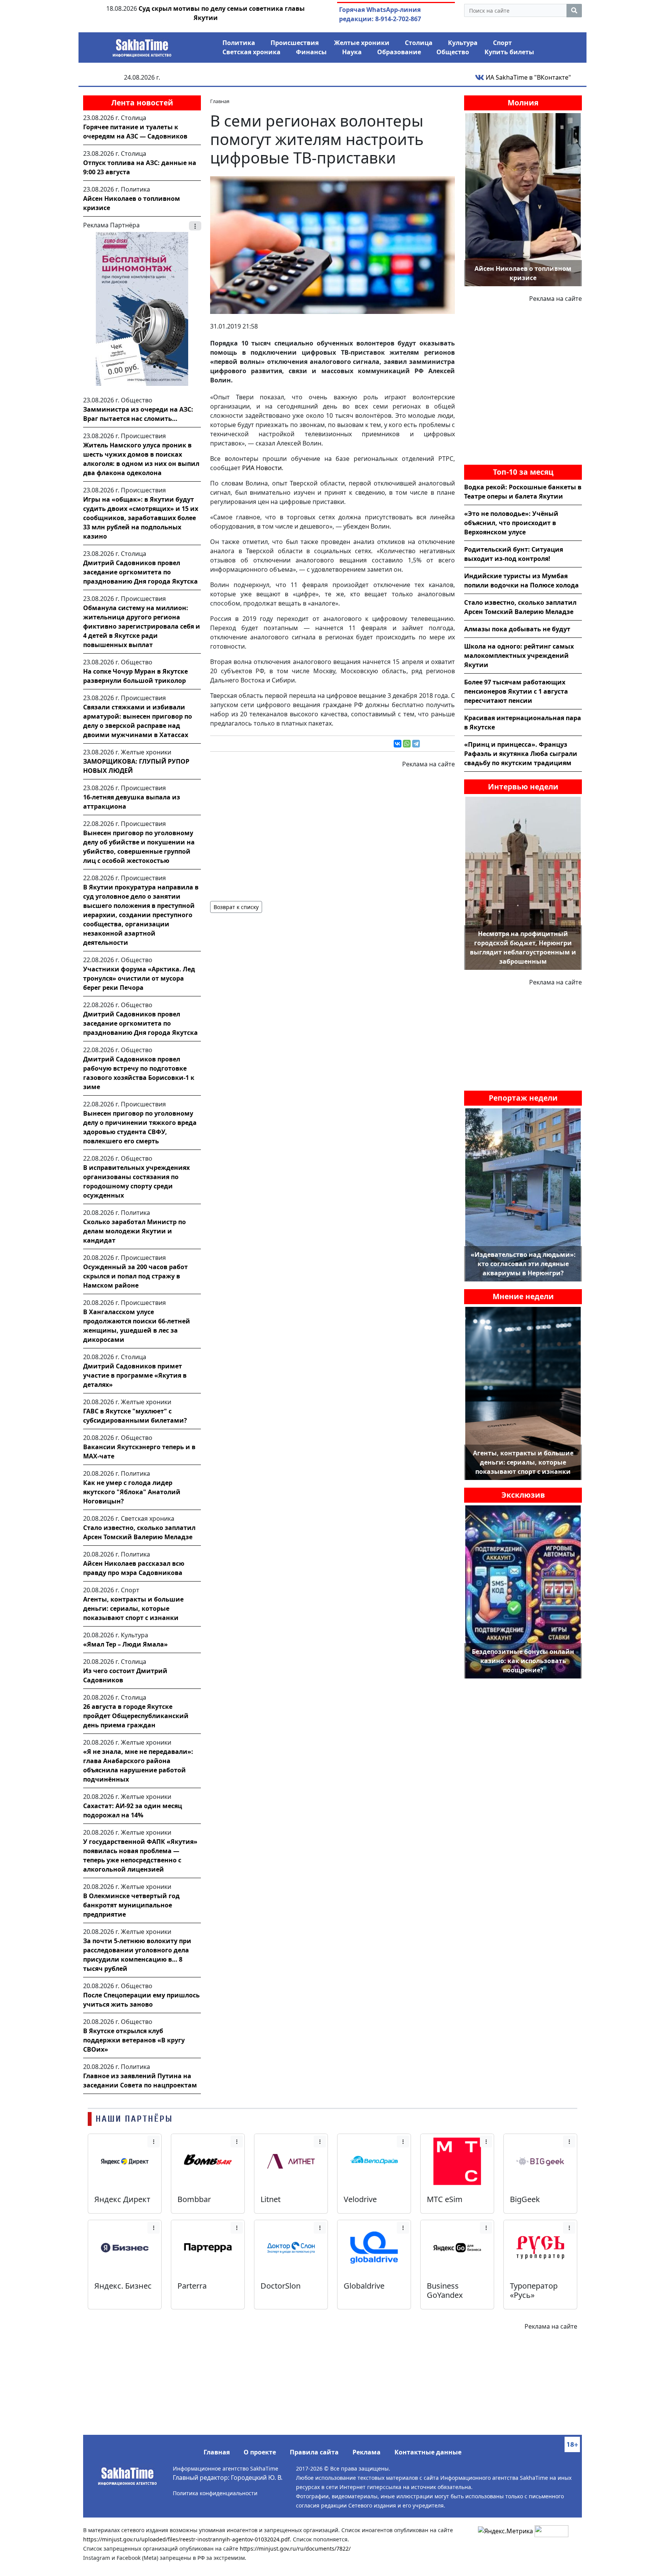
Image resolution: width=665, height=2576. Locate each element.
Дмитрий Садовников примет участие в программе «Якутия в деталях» (135, 1375)
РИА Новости (262, 468)
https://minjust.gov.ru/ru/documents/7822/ (295, 2548)
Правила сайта (314, 2452)
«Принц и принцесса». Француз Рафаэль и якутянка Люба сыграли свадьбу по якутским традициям (521, 754)
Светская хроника (251, 52)
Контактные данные (428, 2452)
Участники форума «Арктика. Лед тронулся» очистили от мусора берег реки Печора (139, 978)
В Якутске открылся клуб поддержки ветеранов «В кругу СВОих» (134, 2040)
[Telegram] (416, 744)
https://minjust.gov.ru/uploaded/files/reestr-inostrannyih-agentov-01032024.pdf (186, 2539)
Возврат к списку (236, 907)
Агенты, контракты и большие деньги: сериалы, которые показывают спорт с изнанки (133, 1608)
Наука (352, 52)
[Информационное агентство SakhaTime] (142, 45)
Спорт (502, 43)
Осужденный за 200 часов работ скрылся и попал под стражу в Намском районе (135, 1276)
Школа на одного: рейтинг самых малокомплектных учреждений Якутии (519, 656)
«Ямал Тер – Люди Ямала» (125, 1644)
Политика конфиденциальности (215, 2493)
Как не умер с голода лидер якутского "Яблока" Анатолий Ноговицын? (132, 1492)
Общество (453, 52)
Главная (217, 2452)
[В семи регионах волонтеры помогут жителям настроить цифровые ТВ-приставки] (332, 244)
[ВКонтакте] (398, 744)
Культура (463, 43)
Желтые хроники (362, 43)
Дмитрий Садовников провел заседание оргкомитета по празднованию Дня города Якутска (140, 572)
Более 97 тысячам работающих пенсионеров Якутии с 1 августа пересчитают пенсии (516, 691)
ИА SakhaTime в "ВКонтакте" (528, 77)
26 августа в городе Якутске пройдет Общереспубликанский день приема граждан (136, 1716)
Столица (419, 43)
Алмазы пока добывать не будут (517, 629)
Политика (239, 43)
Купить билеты (509, 52)
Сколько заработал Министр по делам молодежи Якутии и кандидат (135, 1231)
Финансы (311, 52)
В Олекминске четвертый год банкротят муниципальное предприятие (131, 1905)
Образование (399, 52)
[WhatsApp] (407, 744)
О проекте (260, 2452)
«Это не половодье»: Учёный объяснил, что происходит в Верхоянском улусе (511, 523)
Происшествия (295, 43)
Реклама (367, 2452)
